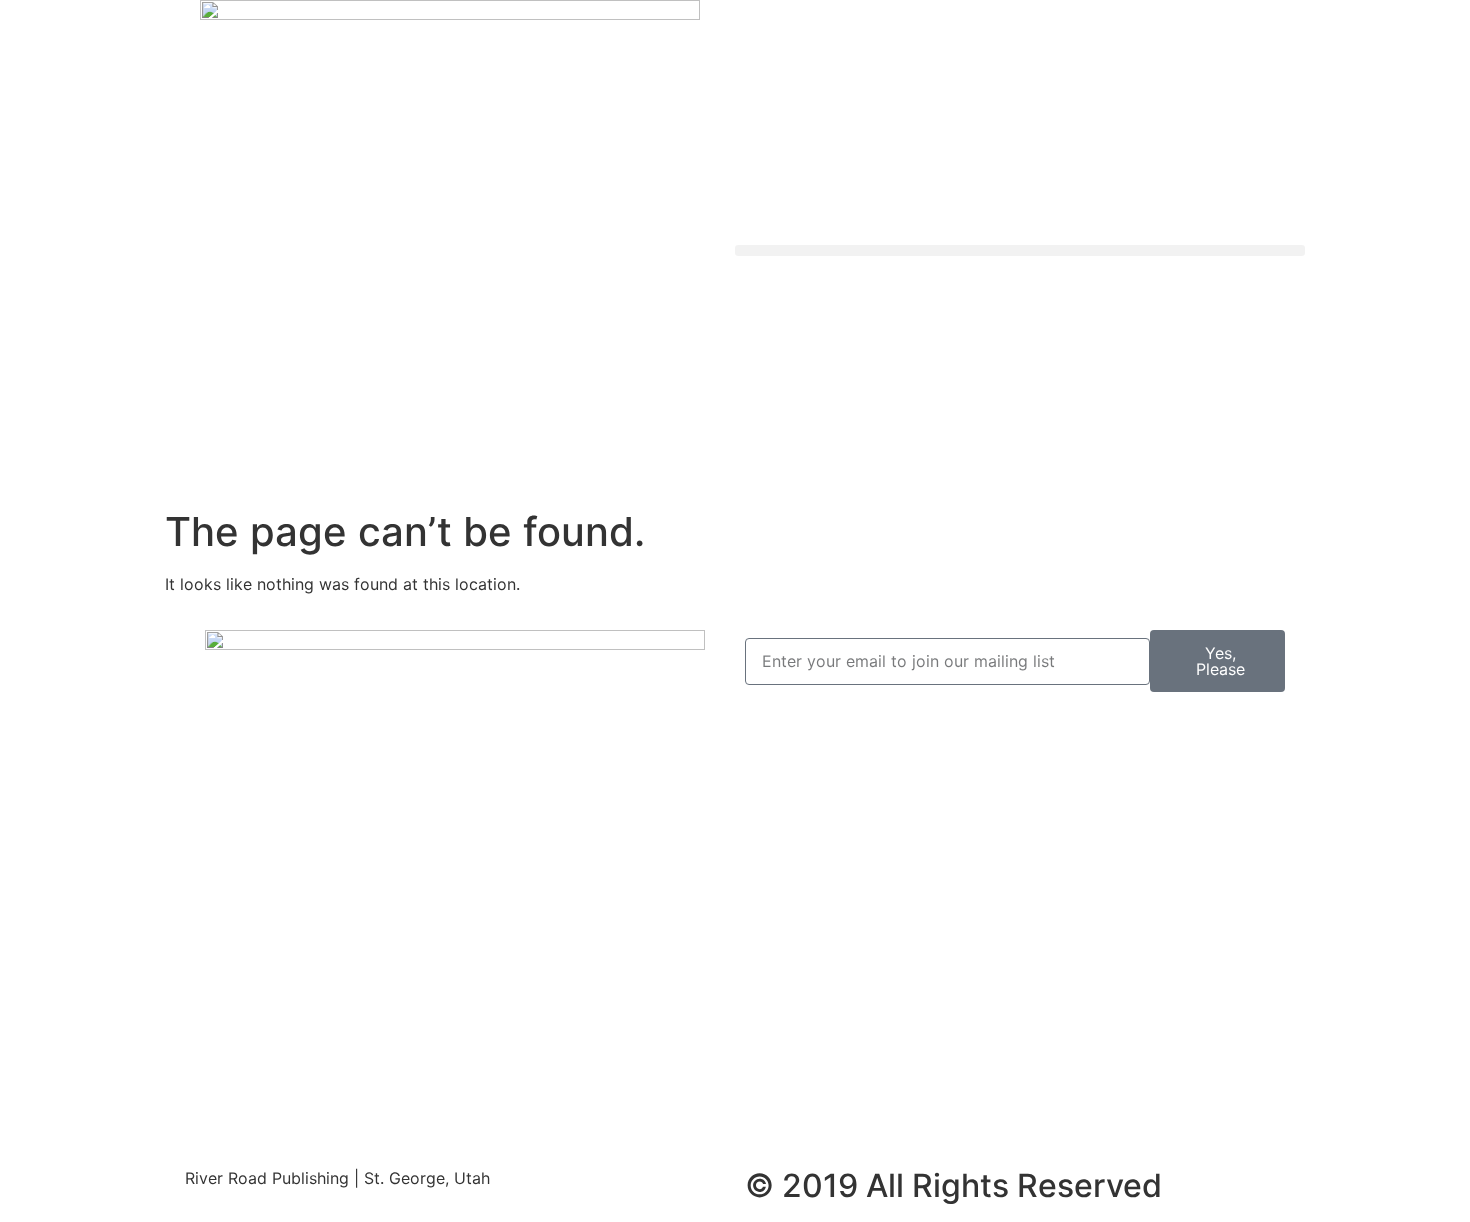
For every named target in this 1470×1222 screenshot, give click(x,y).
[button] (1020, 250)
